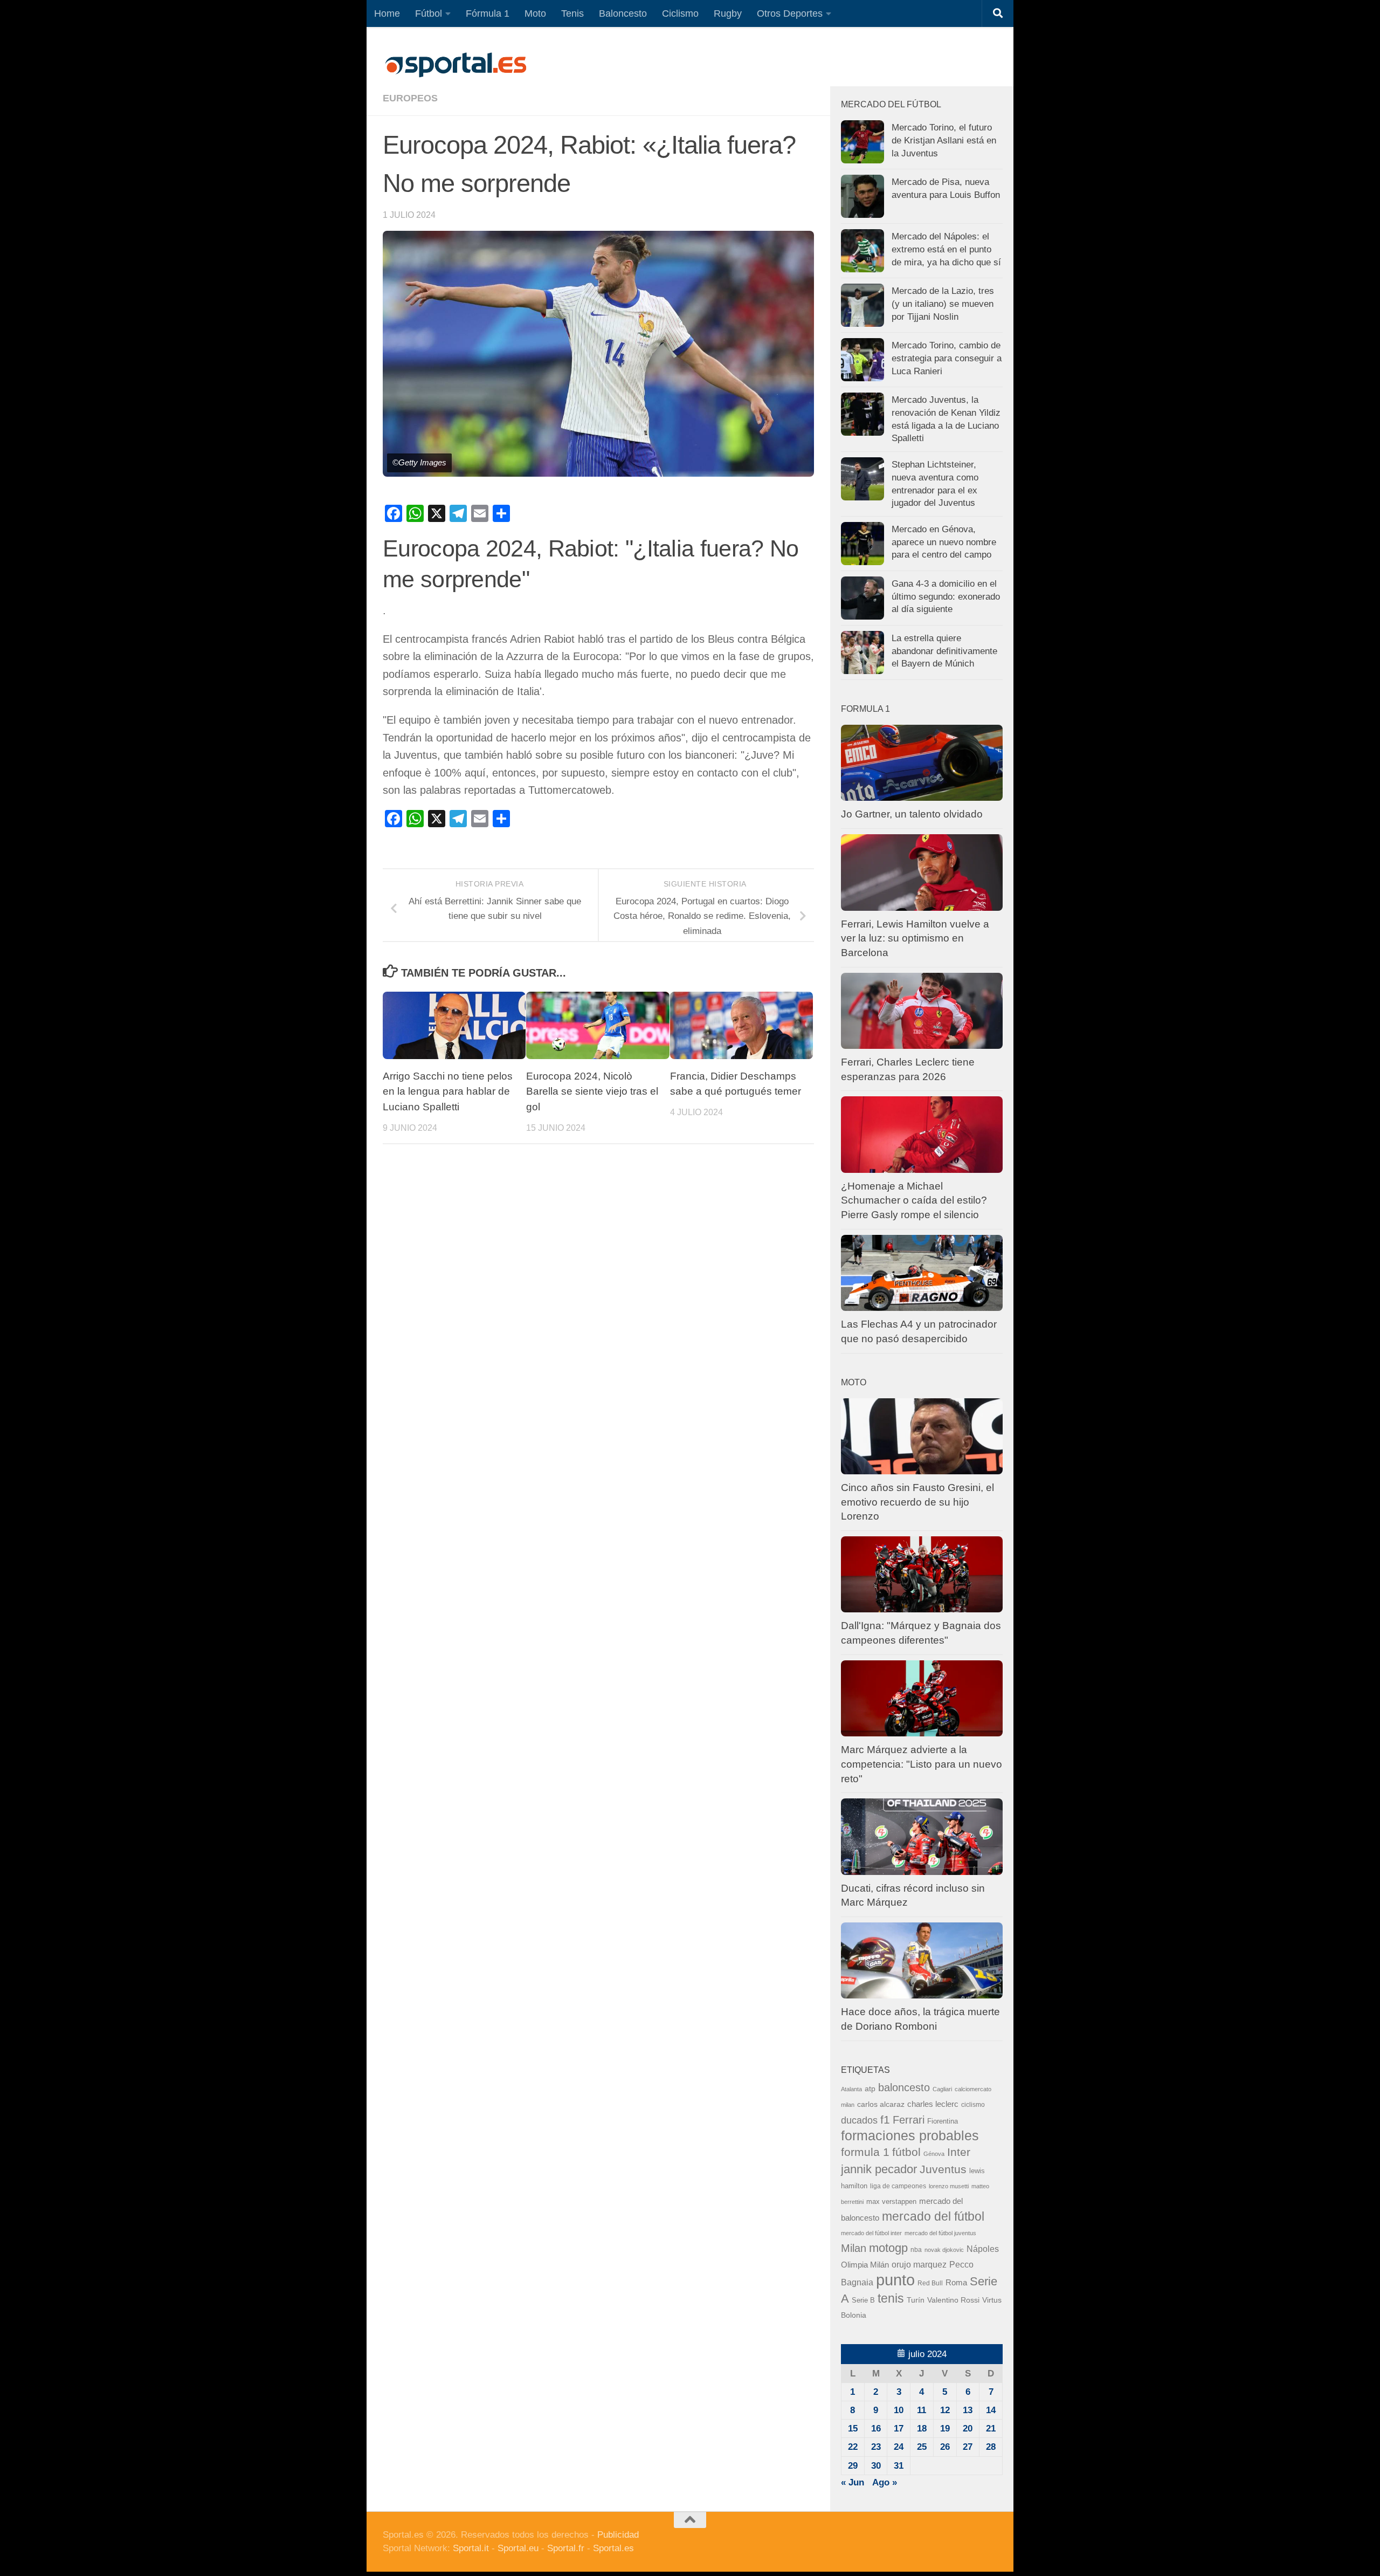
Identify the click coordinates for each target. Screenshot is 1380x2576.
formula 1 (865, 2152)
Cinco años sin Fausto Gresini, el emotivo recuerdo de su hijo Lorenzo (917, 1502)
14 (991, 2410)
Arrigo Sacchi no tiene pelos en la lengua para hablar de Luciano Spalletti (448, 1092)
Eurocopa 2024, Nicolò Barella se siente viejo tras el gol (592, 1092)
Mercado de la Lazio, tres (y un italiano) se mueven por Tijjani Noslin (943, 304)
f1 (885, 2120)
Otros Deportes (790, 13)
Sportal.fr (566, 2548)
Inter (959, 2152)
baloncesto (904, 2087)
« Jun (853, 2482)
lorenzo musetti (949, 2186)
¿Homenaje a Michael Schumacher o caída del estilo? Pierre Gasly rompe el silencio (914, 1200)
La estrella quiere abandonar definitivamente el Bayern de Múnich (944, 651)
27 (968, 2447)
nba (916, 2250)
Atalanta (851, 2089)
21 (991, 2429)
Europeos (410, 98)
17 (899, 2429)
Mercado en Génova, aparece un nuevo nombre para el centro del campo (944, 542)
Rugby (728, 13)
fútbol (906, 2152)
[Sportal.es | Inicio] (456, 65)
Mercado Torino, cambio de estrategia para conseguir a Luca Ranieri (947, 358)
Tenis (572, 13)
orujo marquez (919, 2264)
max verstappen (891, 2202)
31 (899, 2466)
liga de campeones (898, 2186)
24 (899, 2447)
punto (895, 2280)
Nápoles (983, 2249)
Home (387, 13)
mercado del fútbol (933, 2216)
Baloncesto (623, 13)
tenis (891, 2298)
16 (876, 2429)
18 (922, 2429)
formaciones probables (910, 2135)
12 (945, 2410)
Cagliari (942, 2089)
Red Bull (930, 2283)
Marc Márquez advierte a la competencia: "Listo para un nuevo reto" (922, 1764)
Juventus (943, 2169)
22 (853, 2447)
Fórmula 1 (488, 13)
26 (945, 2447)
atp (870, 2089)
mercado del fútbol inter (871, 2233)
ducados (859, 2120)
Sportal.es (613, 2548)
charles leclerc (933, 2104)
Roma (956, 2283)
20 (968, 2429)
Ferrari (909, 2120)
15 (853, 2429)
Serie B (863, 2300)
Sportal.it (471, 2548)
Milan (854, 2248)
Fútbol (429, 13)
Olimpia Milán (865, 2265)
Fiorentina (943, 2121)
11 (922, 2410)
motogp (888, 2248)
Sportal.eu (518, 2548)
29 (853, 2466)
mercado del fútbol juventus (940, 2233)
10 (899, 2410)
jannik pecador (879, 2169)
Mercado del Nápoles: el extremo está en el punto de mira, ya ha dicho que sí (946, 249)
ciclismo (973, 2105)
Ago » (885, 2482)
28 (991, 2447)
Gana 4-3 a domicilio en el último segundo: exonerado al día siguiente (946, 596)
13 (968, 2410)
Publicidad (618, 2535)
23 (876, 2447)
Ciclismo (680, 13)
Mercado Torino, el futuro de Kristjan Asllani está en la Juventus (944, 140)
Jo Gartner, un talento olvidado (912, 814)
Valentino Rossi (953, 2300)
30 (876, 2466)
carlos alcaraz (881, 2104)
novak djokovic (944, 2250)
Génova (934, 2154)
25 (922, 2447)
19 (945, 2429)
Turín (916, 2300)
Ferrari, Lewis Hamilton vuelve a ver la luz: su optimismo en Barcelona (915, 938)
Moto (535, 13)
